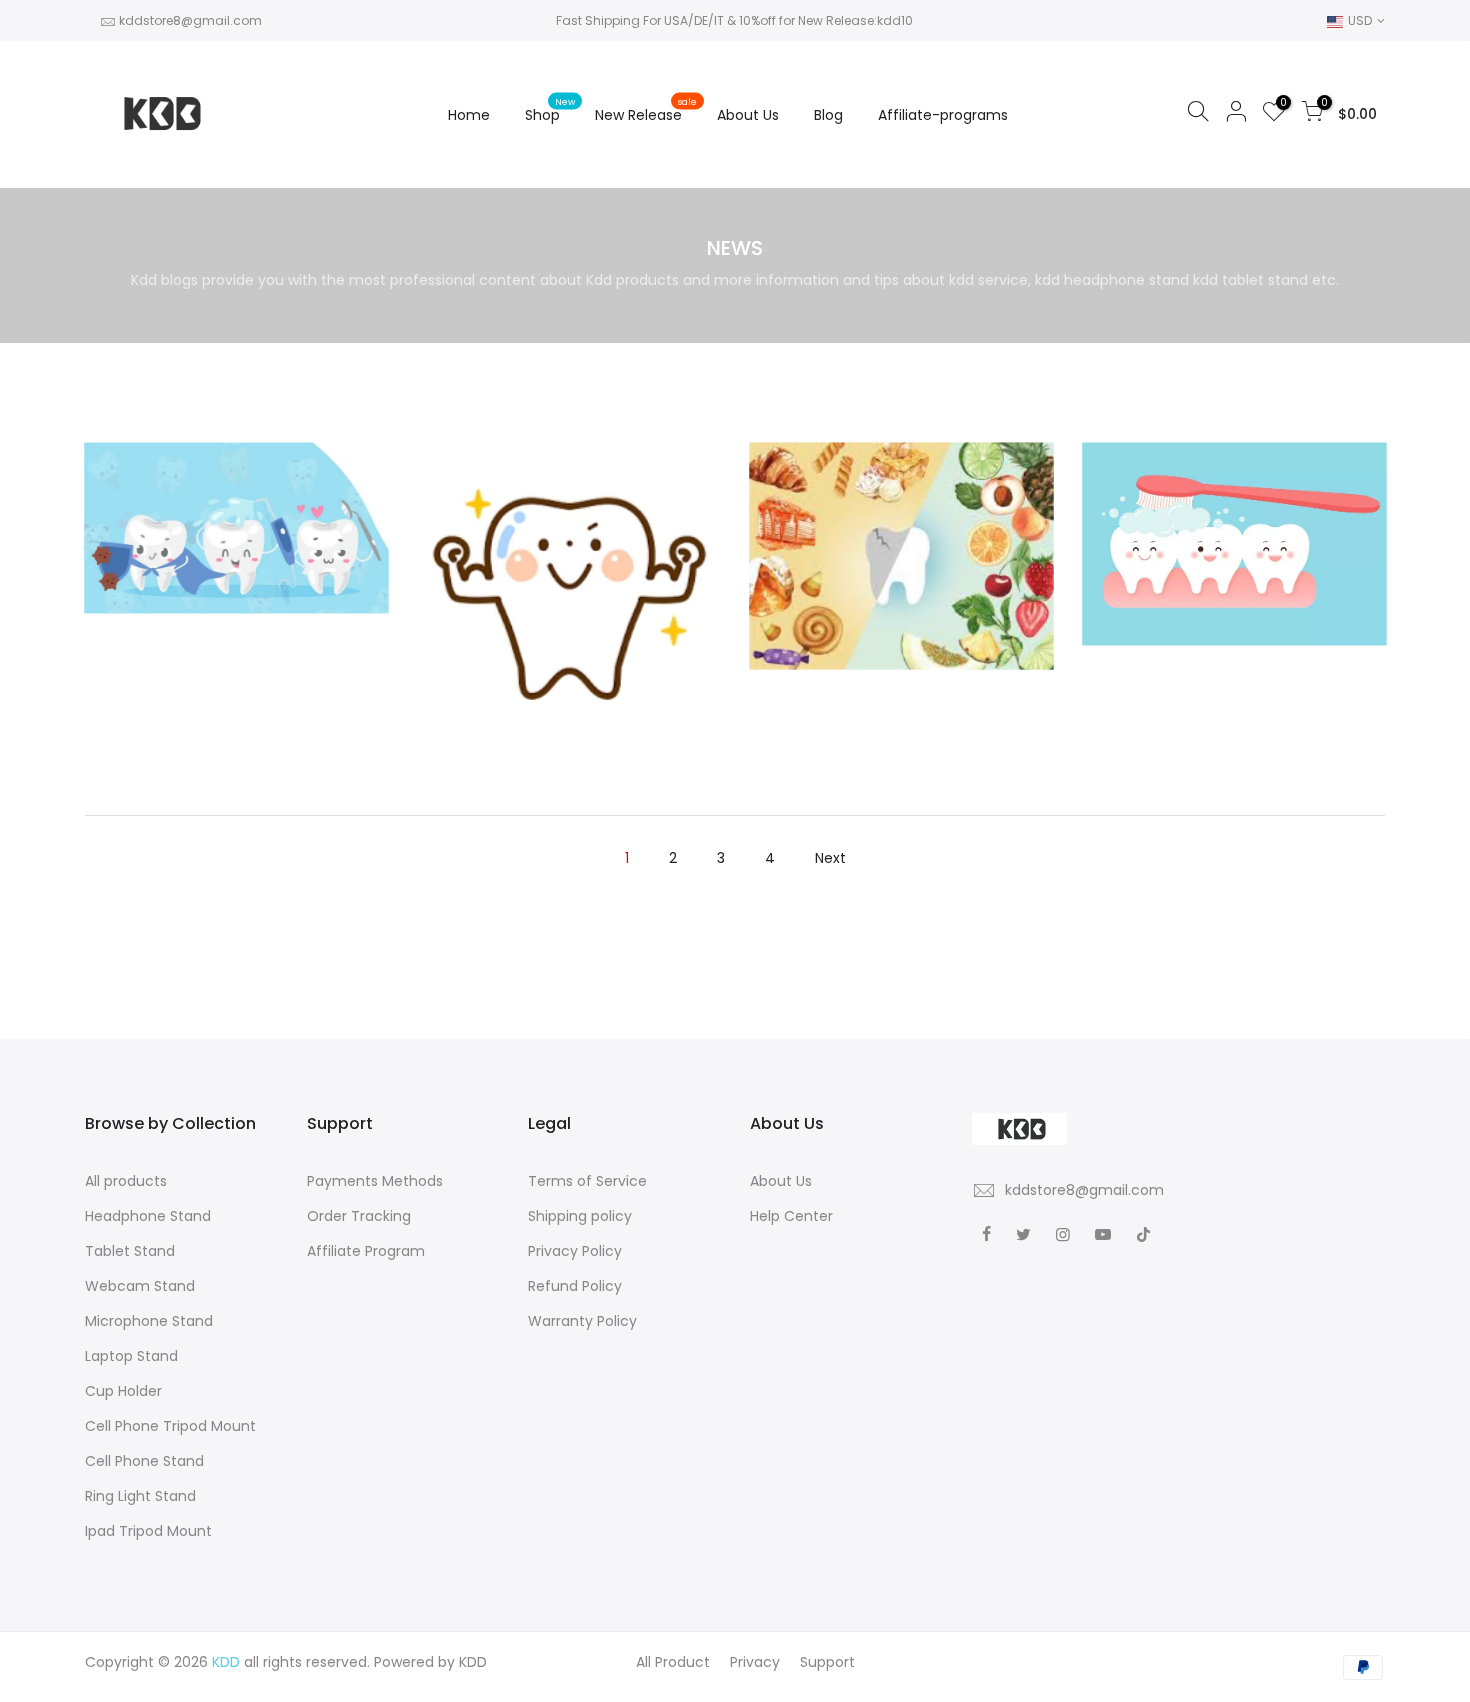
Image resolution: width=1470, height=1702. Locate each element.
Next (830, 858)
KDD (473, 1662)
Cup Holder (123, 1391)
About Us (748, 115)
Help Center (791, 1216)
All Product (673, 1662)
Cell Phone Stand (144, 1461)
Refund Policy (575, 1286)
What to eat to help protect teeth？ (901, 498)
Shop (550, 110)
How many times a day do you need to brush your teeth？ (1233, 486)
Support (827, 1662)
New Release (646, 110)
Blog (828, 115)
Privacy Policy (575, 1251)
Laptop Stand (131, 1356)
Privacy (755, 1662)
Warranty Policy (582, 1321)
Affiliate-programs (943, 115)
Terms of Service (587, 1181)
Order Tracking (359, 1216)
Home (469, 115)
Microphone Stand (149, 1321)
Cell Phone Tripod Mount (170, 1426)
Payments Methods (375, 1181)
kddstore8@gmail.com (190, 20)
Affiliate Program (366, 1251)
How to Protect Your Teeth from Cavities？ (568, 536)
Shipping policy (580, 1216)
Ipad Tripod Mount (148, 1531)
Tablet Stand (130, 1251)
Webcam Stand (140, 1286)
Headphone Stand (148, 1216)
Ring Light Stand (140, 1496)
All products (126, 1181)
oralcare (236, 502)
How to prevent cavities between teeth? (236, 470)
